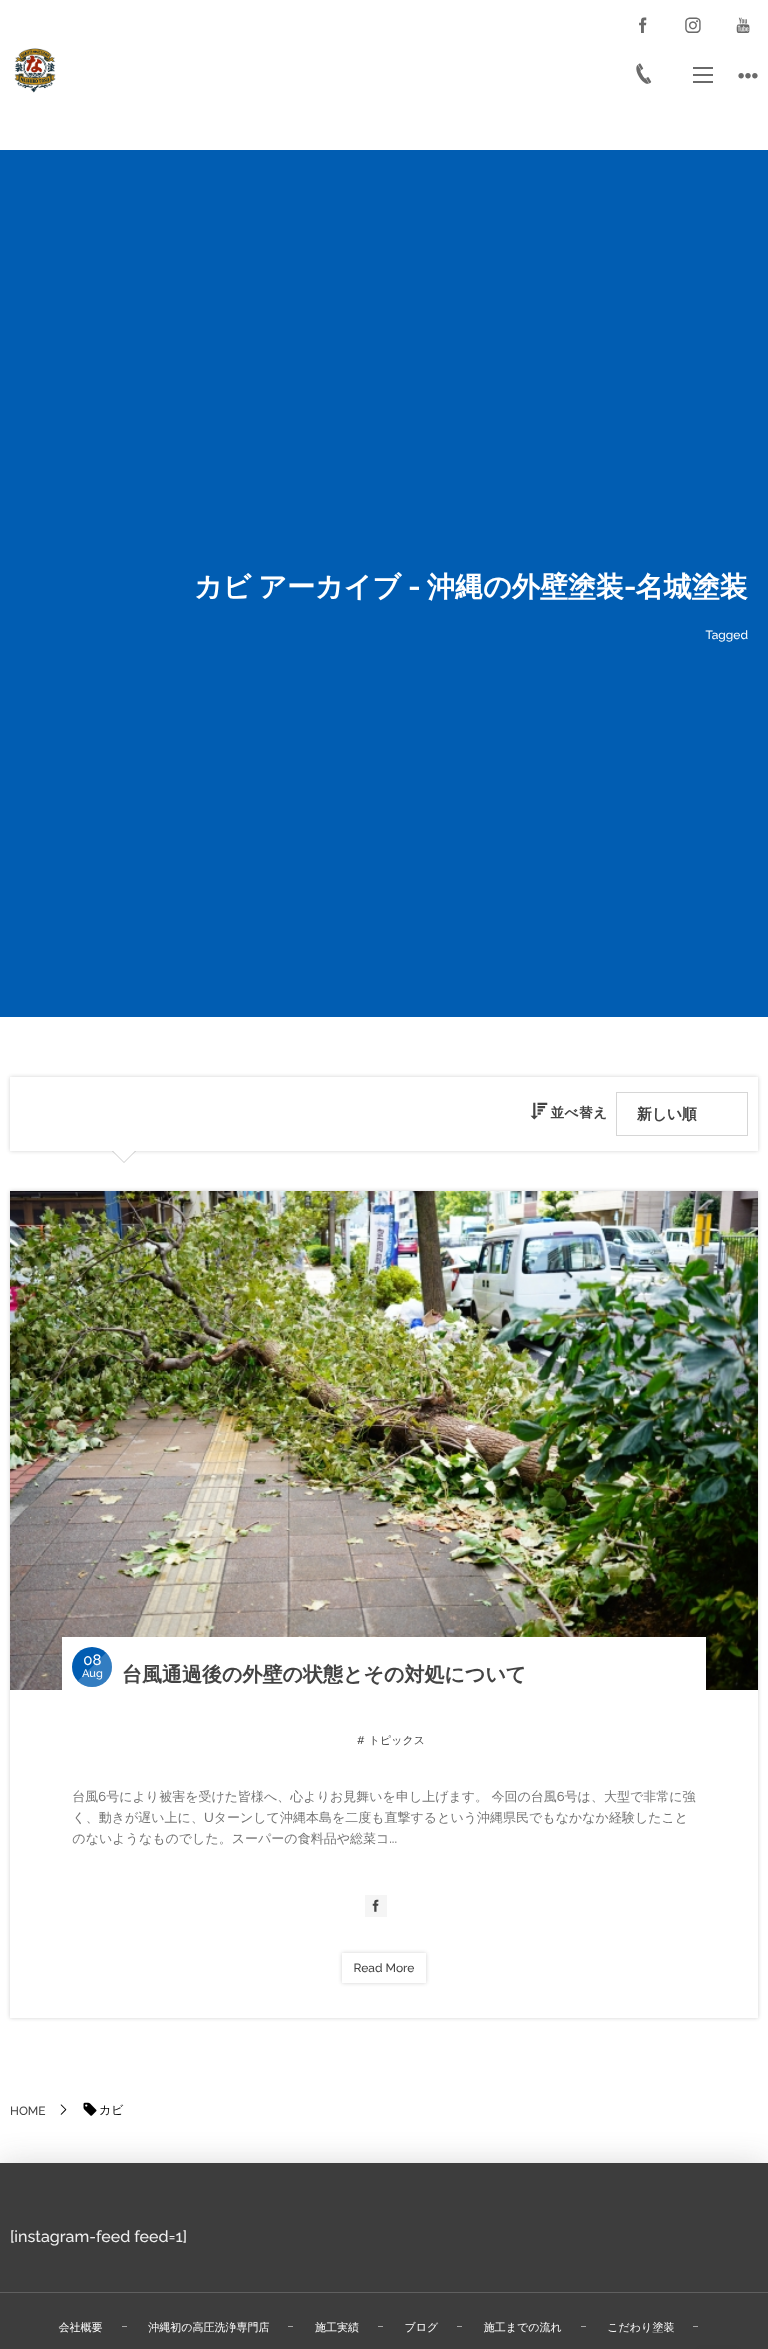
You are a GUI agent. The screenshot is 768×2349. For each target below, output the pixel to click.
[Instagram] (693, 25)
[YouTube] (743, 25)
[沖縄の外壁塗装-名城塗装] (35, 70)
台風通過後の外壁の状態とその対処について (324, 1674)
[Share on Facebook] (643, 25)
